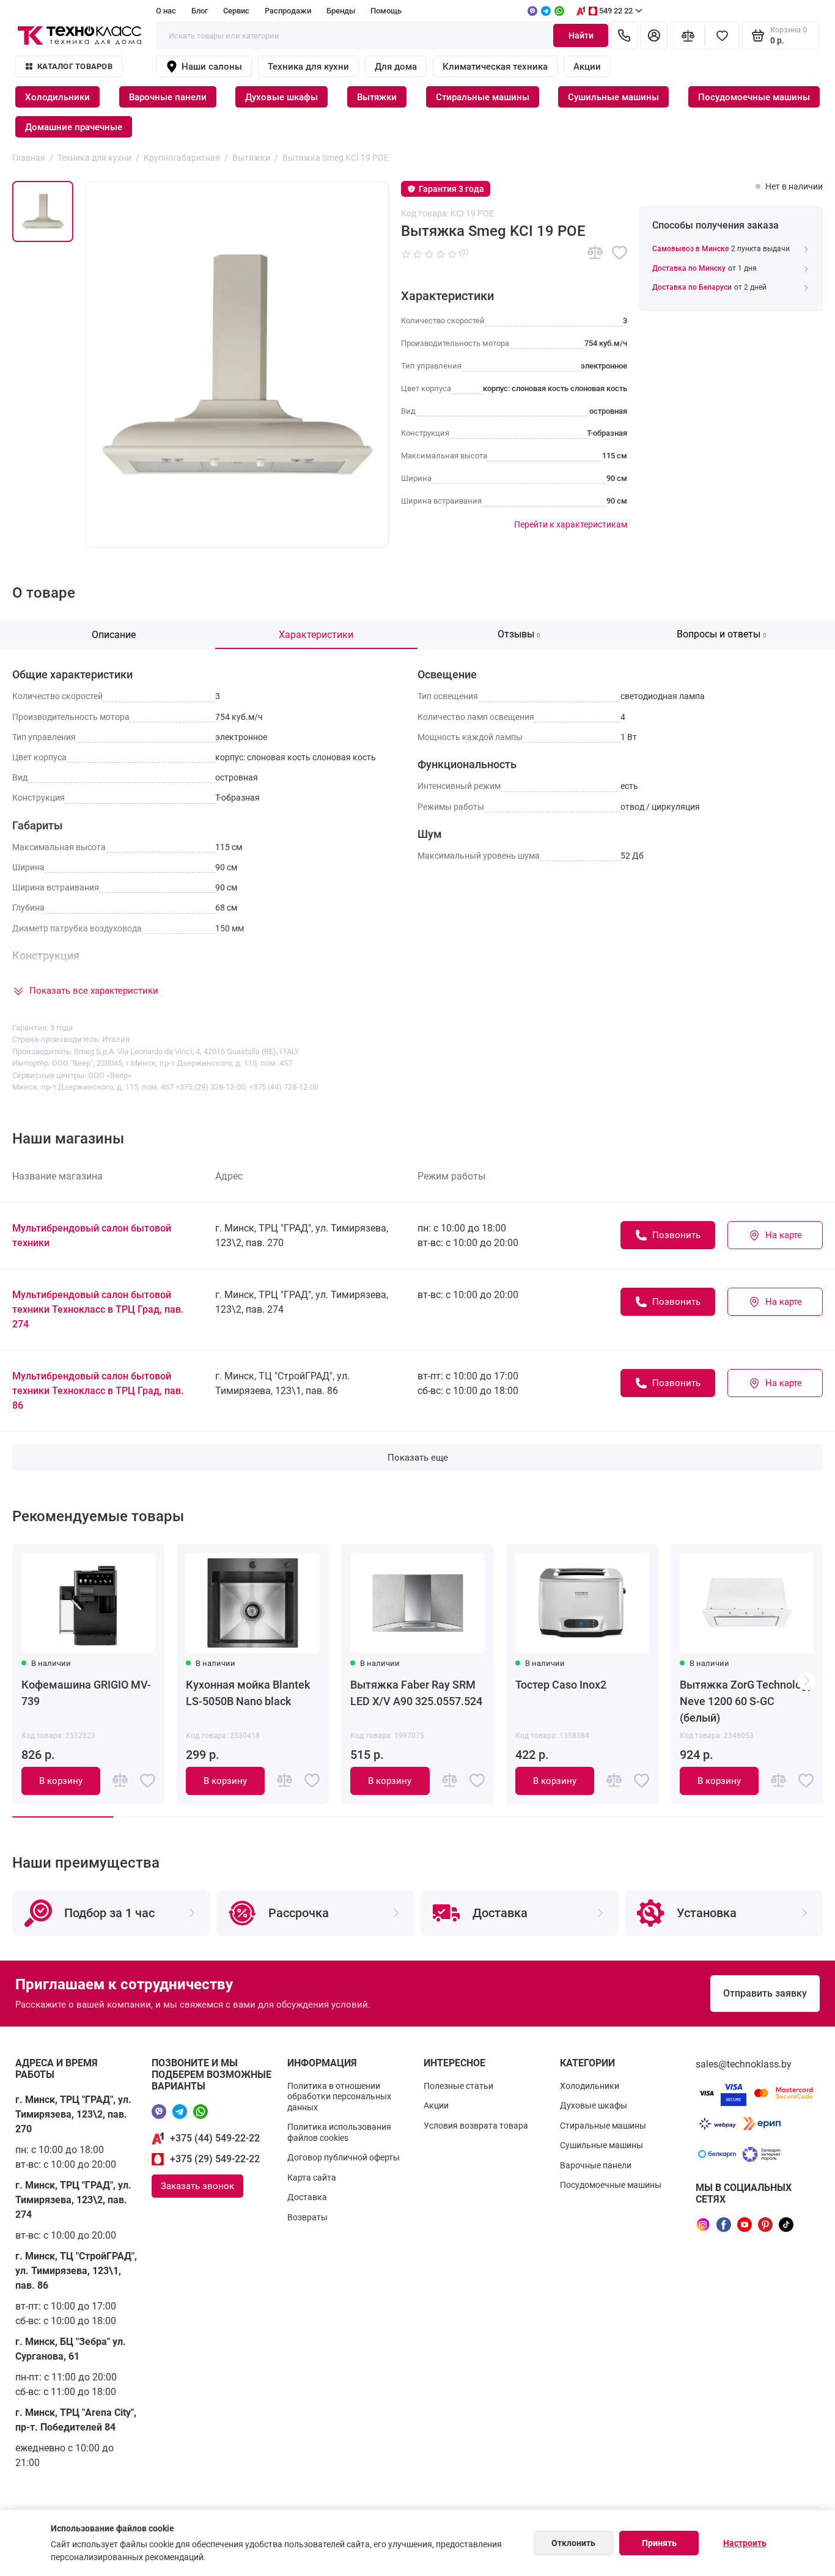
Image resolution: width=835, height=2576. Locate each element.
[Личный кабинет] (654, 35)
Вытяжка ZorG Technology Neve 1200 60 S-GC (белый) (746, 1701)
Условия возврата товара (476, 2126)
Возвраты (307, 2217)
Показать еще (418, 1458)
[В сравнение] (595, 253)
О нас (166, 11)
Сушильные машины (613, 97)
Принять (659, 2543)
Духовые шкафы (281, 97)
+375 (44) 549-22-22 (215, 2138)
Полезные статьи (458, 2086)
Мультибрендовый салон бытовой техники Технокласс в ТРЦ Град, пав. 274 (98, 1309)
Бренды (341, 11)
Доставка (307, 2197)
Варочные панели (168, 97)
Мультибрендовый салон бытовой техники (92, 1235)
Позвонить (676, 1235)
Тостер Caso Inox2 (561, 1685)
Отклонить (573, 2543)
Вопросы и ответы (722, 634)
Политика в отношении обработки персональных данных (339, 2097)
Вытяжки (377, 97)
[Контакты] (624, 35)
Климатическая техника (495, 67)
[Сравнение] (688, 35)
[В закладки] (620, 253)
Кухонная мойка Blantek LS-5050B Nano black (248, 1693)
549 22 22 (616, 11)
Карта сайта (312, 2178)
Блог (200, 11)
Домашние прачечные (74, 127)
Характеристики (316, 635)
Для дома (396, 67)
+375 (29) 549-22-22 (215, 2159)
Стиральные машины (483, 97)
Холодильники (57, 97)
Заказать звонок (197, 2186)
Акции (587, 67)
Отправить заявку (765, 1993)
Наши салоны (212, 67)
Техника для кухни (308, 67)
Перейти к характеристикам (571, 524)
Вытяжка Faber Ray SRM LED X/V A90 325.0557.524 (416, 1693)
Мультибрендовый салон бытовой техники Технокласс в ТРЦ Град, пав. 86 (98, 1391)
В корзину (61, 1781)
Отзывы (519, 634)
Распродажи (288, 11)
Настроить (745, 2543)
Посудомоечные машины (754, 97)
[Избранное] (722, 35)
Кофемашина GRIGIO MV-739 (86, 1693)
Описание (114, 635)
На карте (784, 1235)
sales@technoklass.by (744, 2064)
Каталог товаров (75, 66)
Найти (581, 35)
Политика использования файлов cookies (339, 2132)
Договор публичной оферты (344, 2157)
